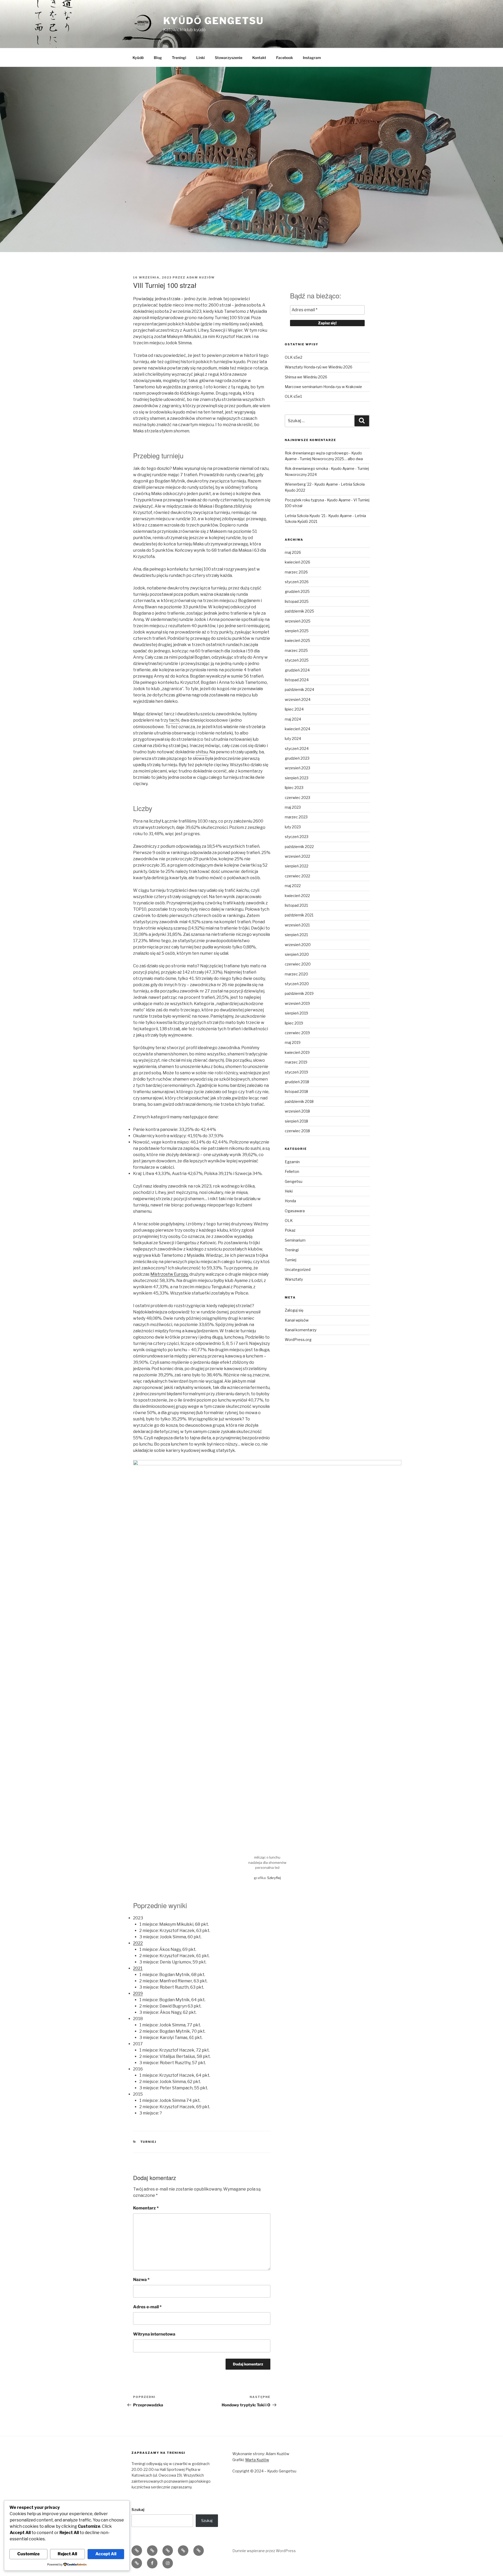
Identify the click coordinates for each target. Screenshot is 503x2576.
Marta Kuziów (257, 2460)
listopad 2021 (296, 905)
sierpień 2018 (296, 1121)
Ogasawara (295, 1211)
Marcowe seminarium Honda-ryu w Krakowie (323, 387)
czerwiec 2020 (298, 964)
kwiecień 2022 (297, 896)
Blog (158, 58)
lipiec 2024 (294, 709)
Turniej (149, 2142)
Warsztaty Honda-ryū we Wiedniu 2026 (319, 367)
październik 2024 (299, 689)
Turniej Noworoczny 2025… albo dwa (331, 459)
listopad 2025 (297, 601)
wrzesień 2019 (297, 1003)
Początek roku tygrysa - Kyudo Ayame (318, 500)
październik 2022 (299, 847)
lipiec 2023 (294, 788)
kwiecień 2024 (297, 729)
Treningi (179, 58)
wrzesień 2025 (298, 621)
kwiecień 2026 (297, 562)
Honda (290, 1201)
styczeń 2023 (297, 837)
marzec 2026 (296, 572)
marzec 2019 (296, 1062)
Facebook (285, 58)
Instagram (312, 58)
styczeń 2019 (296, 1072)
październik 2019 (299, 993)
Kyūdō (138, 58)
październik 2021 (299, 915)
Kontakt (259, 58)
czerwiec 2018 (297, 1131)
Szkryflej (274, 1878)
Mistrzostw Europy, (170, 1274)
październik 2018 (299, 1101)
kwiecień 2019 (297, 1052)
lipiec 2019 (294, 1023)
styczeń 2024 (297, 748)
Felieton (292, 1171)
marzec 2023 (296, 817)
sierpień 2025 (297, 631)
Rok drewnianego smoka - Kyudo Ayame (320, 468)
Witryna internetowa (154, 2334)
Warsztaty (294, 1279)
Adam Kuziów (201, 277)
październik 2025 (299, 611)
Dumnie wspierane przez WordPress (264, 2551)
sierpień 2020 (297, 954)
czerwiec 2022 (297, 876)
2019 (138, 1993)
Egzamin (292, 1162)
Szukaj (138, 2510)
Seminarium (295, 1240)
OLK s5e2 (294, 357)
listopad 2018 (296, 1091)
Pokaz (290, 1230)
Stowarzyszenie (229, 58)
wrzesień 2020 (298, 945)
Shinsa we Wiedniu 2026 (306, 377)
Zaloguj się (294, 1310)
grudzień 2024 (297, 670)
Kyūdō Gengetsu (214, 21)
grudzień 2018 (297, 1082)
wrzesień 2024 (298, 699)
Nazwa (141, 2280)
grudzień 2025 (297, 591)
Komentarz (146, 2208)
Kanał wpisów (297, 1320)
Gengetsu (294, 1181)
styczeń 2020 (297, 984)
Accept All (106, 2554)
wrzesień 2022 (297, 856)
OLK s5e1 (293, 396)
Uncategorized (298, 1270)
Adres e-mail (147, 2307)
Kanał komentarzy (301, 1330)
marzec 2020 (296, 974)
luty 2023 (293, 827)
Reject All (67, 2554)
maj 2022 (293, 886)
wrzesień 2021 (297, 925)
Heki (289, 1191)
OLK (289, 1220)
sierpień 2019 (296, 1013)
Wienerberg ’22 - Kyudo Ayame (311, 484)
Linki (201, 58)
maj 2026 (293, 552)
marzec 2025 (296, 650)
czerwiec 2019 (297, 1033)
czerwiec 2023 (297, 798)
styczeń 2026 (297, 582)
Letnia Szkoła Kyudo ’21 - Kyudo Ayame (318, 516)
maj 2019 (293, 1042)
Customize (28, 2554)
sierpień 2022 (297, 866)
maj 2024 (293, 719)
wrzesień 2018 (297, 1111)
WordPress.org (298, 1340)
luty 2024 (293, 739)
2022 (138, 1943)
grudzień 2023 (297, 758)
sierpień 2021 (296, 935)
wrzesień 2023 (297, 768)
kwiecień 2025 (297, 640)
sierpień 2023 (297, 778)
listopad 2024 (297, 680)
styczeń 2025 (297, 660)
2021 (138, 1968)
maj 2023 (293, 807)
